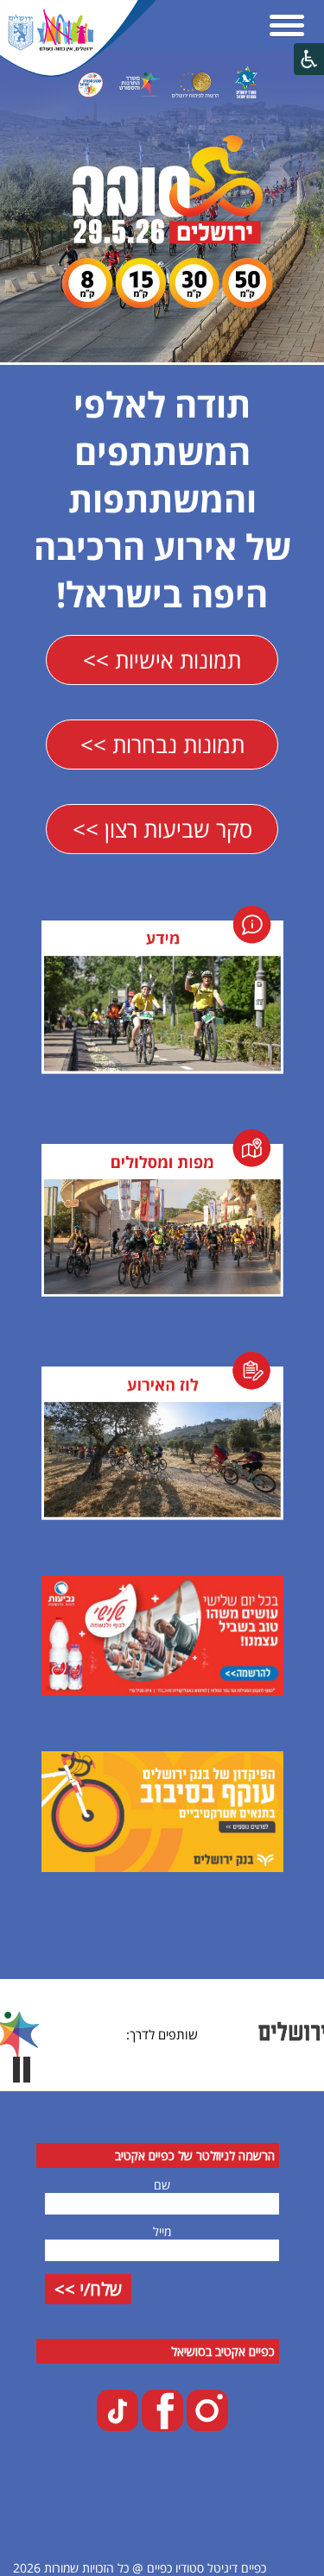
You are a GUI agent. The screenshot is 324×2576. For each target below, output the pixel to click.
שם (162, 2185)
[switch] (22, 2070)
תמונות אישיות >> (162, 660)
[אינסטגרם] (206, 2426)
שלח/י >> (88, 2289)
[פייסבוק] (161, 2426)
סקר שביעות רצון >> (162, 829)
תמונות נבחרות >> (162, 745)
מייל (162, 2231)
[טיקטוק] (118, 2426)
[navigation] (287, 27)
